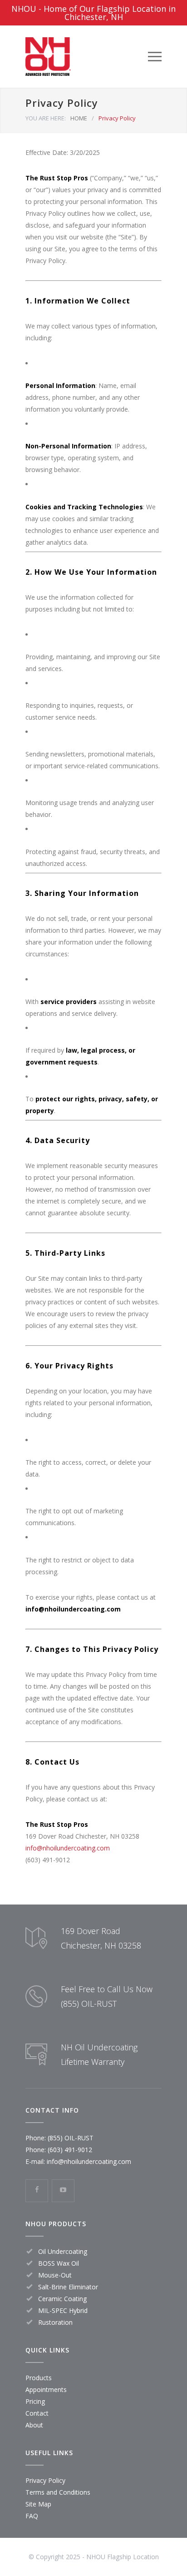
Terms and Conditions (58, 2492)
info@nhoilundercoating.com (89, 2161)
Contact (37, 2413)
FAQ (32, 2516)
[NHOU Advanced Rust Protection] (87, 57)
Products (39, 2378)
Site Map (38, 2504)
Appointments (46, 2390)
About (34, 2425)
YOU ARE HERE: (46, 118)
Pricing (35, 2401)
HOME (79, 118)
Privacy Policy (45, 2480)
